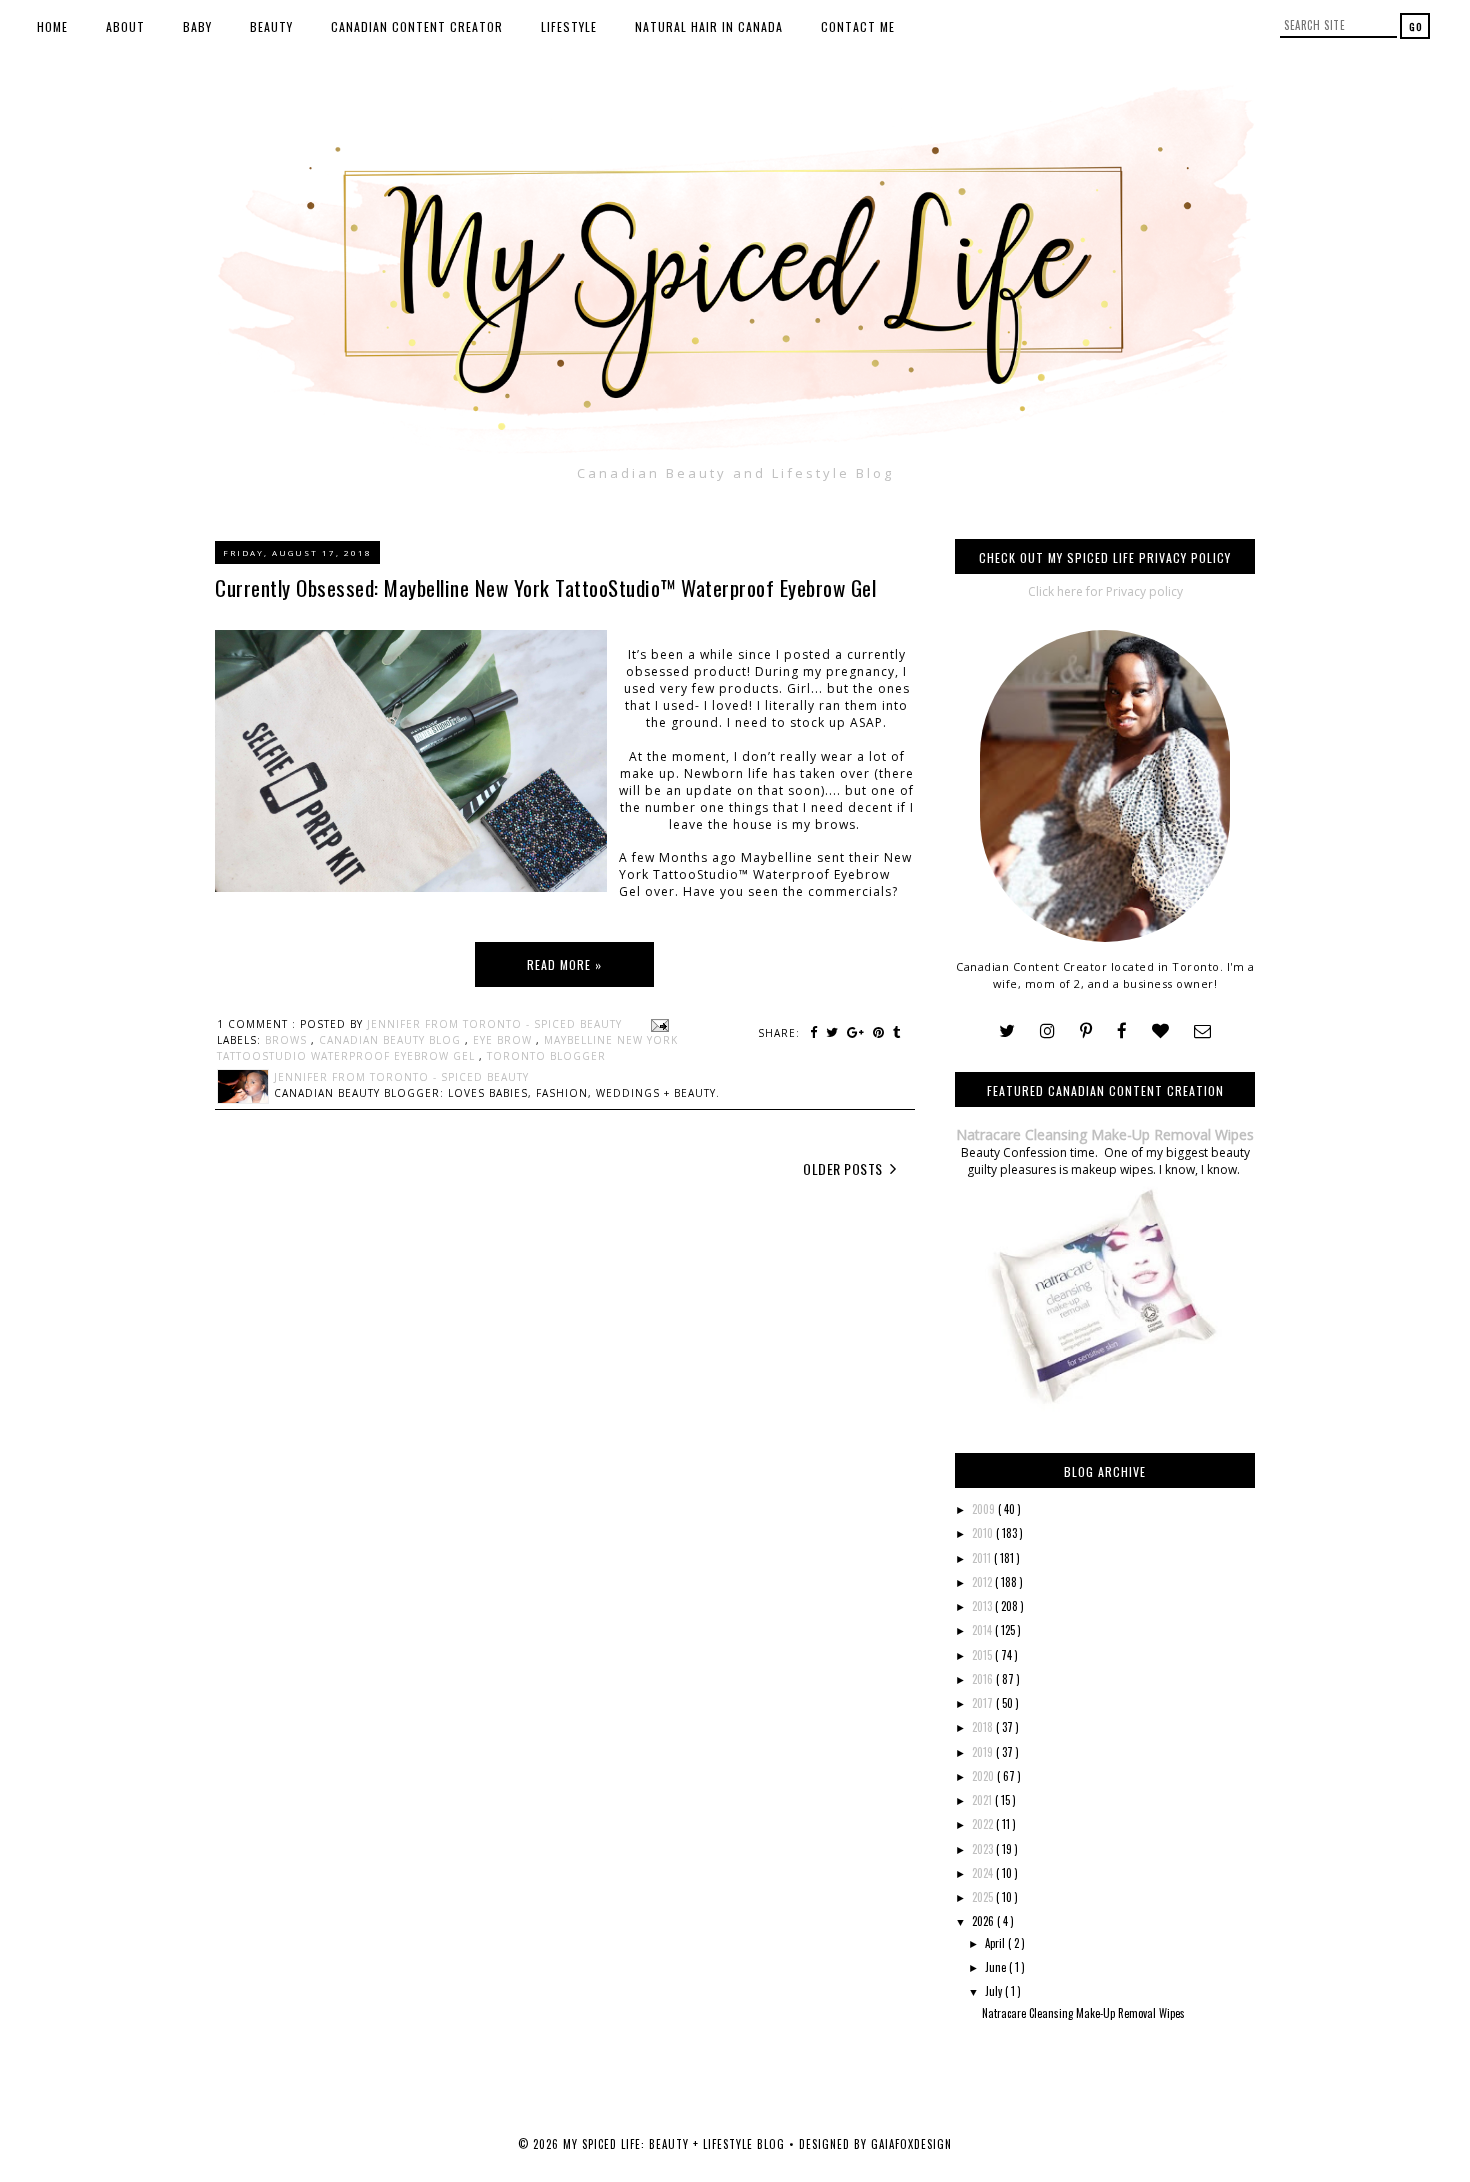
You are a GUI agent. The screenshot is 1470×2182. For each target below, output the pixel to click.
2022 (984, 1824)
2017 (984, 1703)
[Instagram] (1047, 1031)
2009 (985, 1509)
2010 (984, 1533)
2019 (984, 1752)
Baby (197, 26)
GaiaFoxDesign (911, 2144)
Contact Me (858, 26)
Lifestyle (569, 26)
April (996, 1943)
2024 (984, 1873)
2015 (983, 1655)
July (995, 1991)
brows (288, 1040)
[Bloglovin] (1160, 1031)
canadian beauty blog (392, 1040)
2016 (984, 1679)
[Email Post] (657, 1024)
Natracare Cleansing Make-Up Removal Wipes (1105, 1134)
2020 (984, 1776)
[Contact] (1202, 1031)
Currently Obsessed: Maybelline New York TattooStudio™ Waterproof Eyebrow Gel (545, 587)
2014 (983, 1630)
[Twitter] (1007, 1031)
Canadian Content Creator (417, 26)
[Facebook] (1122, 1031)
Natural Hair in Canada (709, 26)
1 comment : (258, 1024)
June (997, 1967)
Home (52, 26)
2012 (983, 1582)
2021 (983, 1800)
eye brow (504, 1040)
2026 (984, 1921)
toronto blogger (546, 1056)
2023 (984, 1849)
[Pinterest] (1086, 1031)
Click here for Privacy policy (1105, 591)
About (125, 26)
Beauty (271, 26)
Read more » (564, 964)
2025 (984, 1897)
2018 (984, 1727)
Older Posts (844, 1168)
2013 (983, 1606)
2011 (983, 1558)
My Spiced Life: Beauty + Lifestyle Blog (676, 2144)
